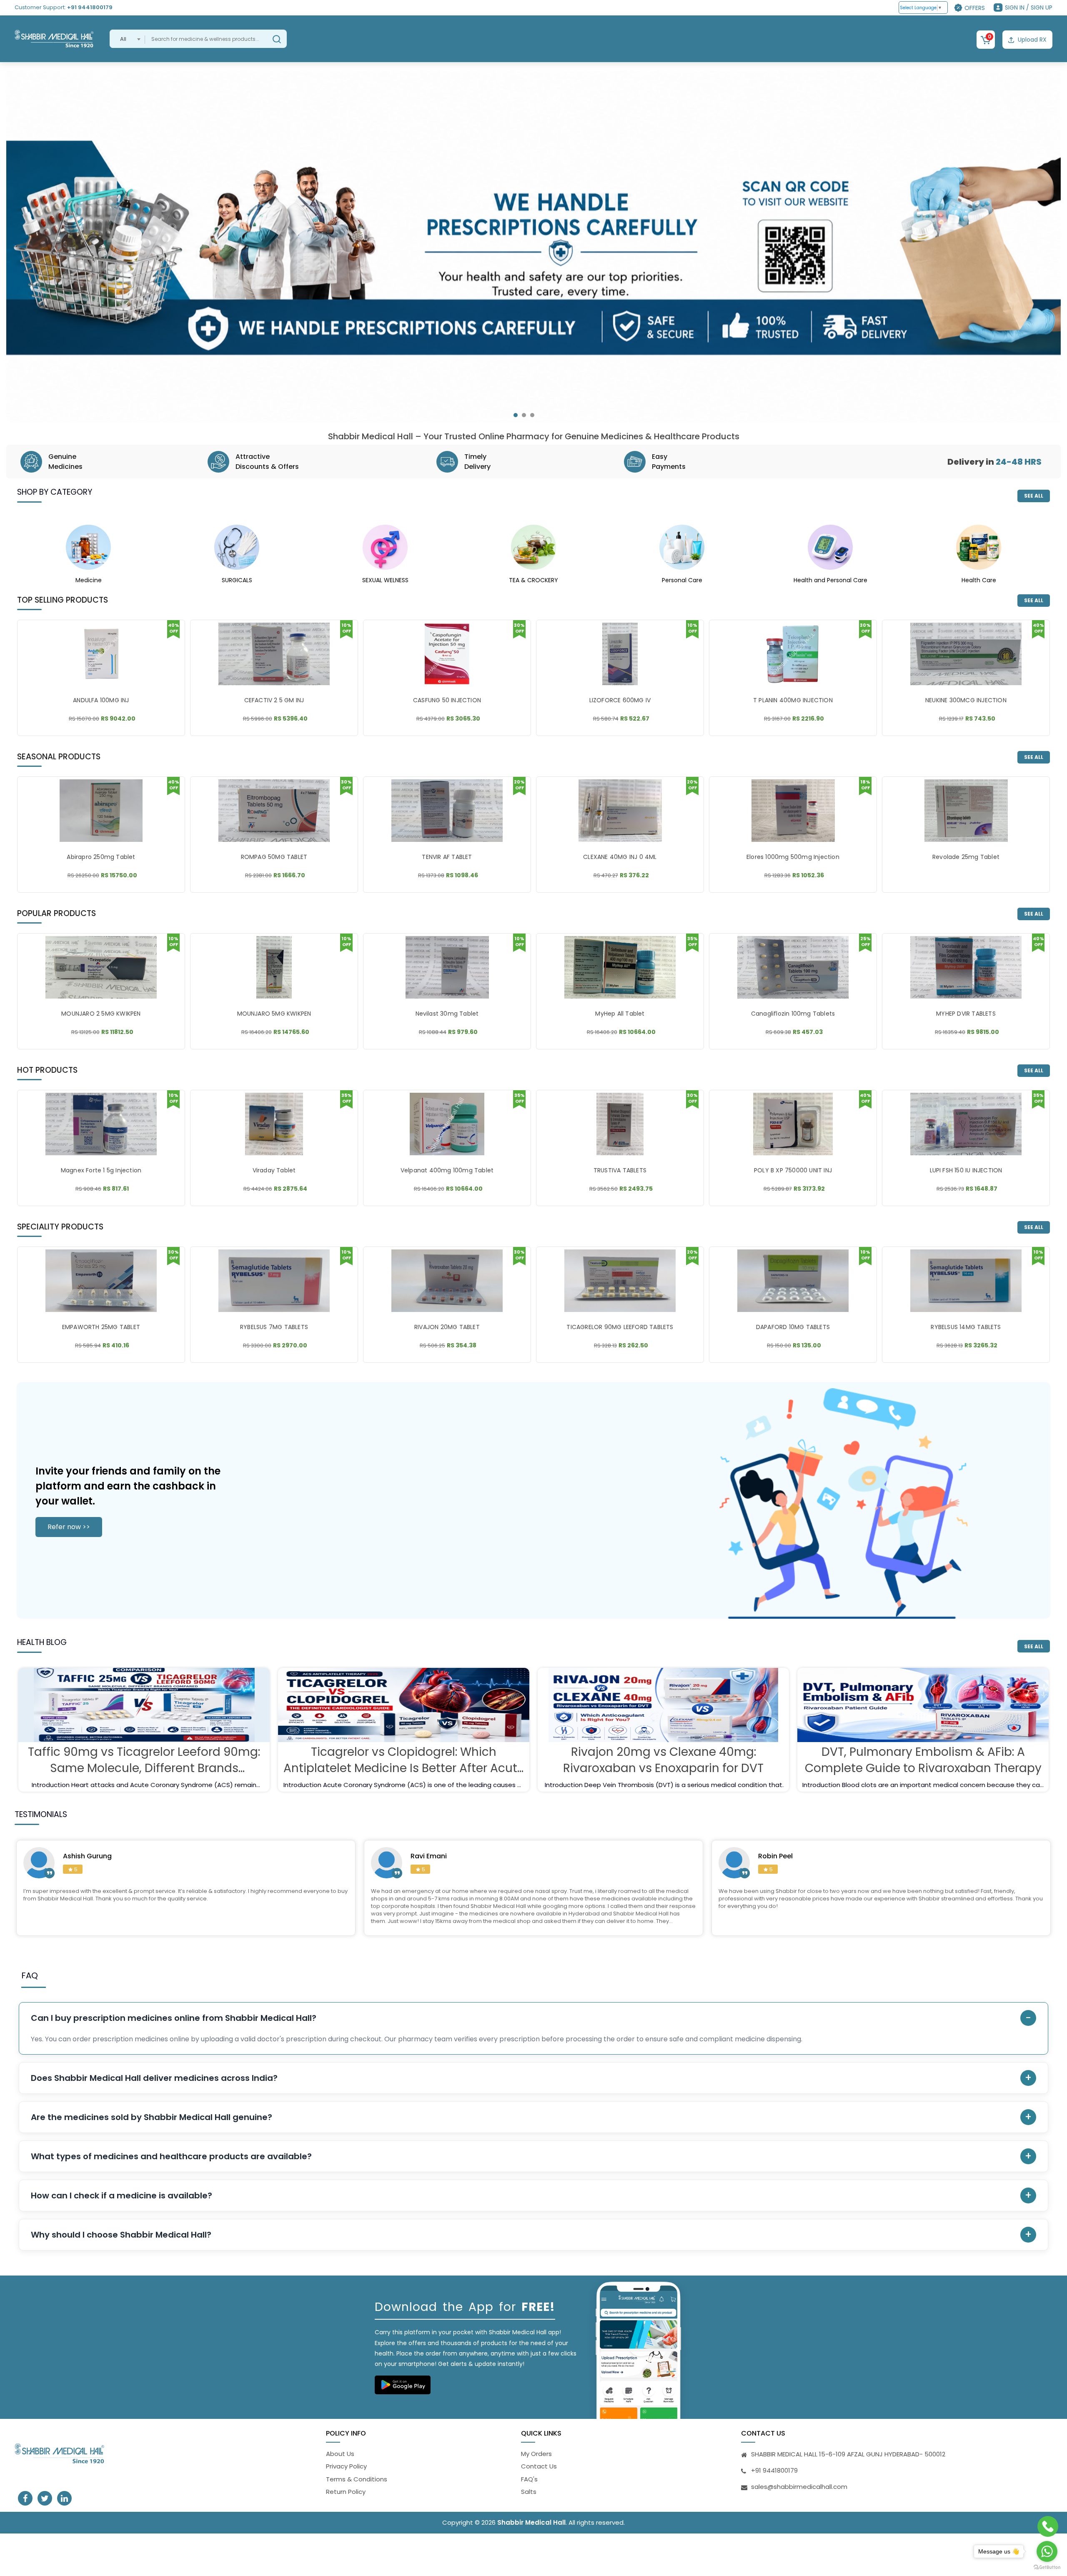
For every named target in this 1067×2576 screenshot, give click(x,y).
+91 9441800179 (90, 7)
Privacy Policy (346, 2466)
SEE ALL (1034, 496)
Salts (529, 2492)
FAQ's (529, 2479)
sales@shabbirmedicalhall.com (799, 2487)
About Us (340, 2454)
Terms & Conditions (357, 2479)
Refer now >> (69, 1527)
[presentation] (21, 251)
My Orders (536, 2454)
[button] (516, 415)
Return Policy (346, 2492)
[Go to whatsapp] (1047, 2551)
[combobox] (127, 39)
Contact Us (539, 2466)
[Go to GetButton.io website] (1047, 2567)
